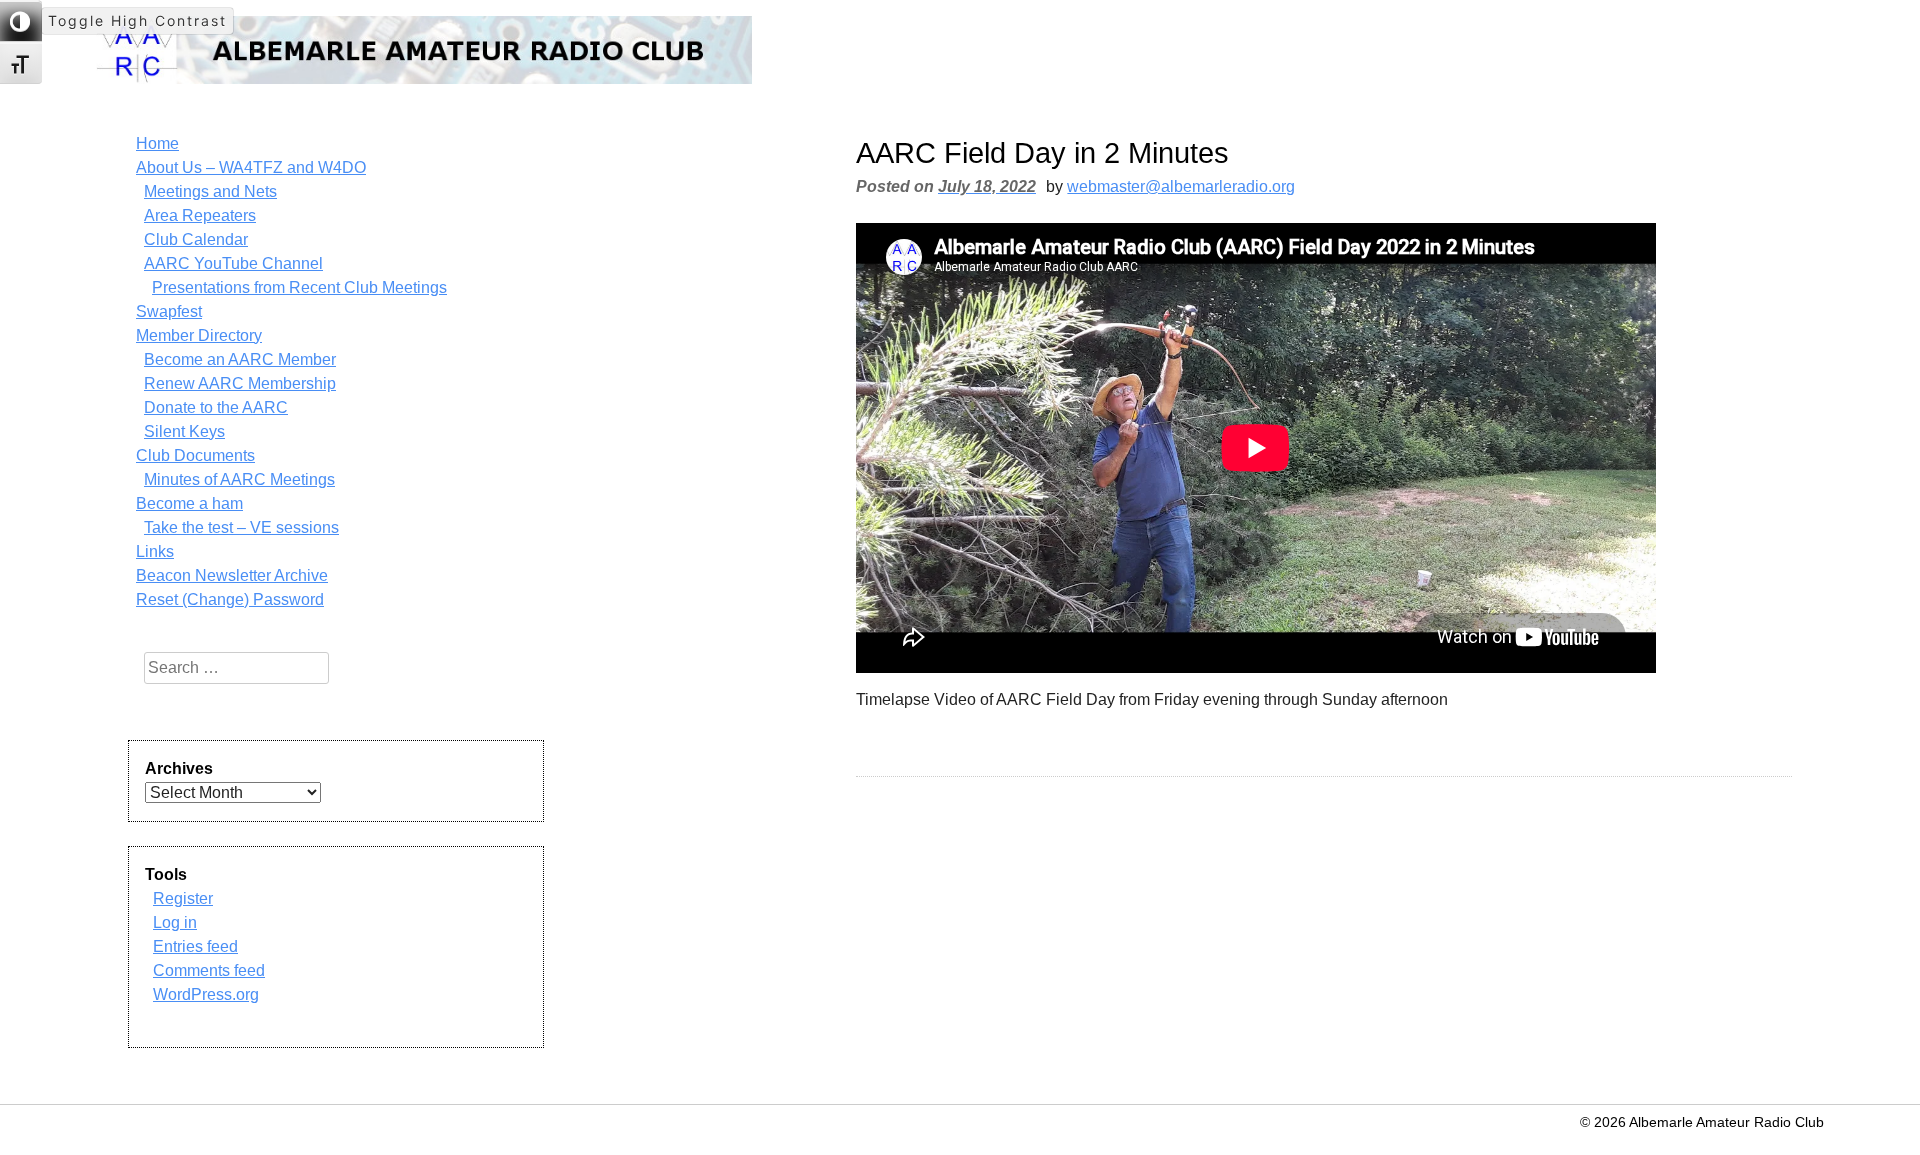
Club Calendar (196, 239)
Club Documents (195, 455)
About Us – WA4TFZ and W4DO (251, 167)
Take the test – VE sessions (241, 527)
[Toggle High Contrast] (21, 21)
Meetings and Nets (210, 191)
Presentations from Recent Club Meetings (299, 287)
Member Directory (199, 335)
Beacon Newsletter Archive (232, 575)
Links (155, 551)
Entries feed (195, 946)
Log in (175, 922)
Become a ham (189, 503)
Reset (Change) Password (230, 599)
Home (157, 143)
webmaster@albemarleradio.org (1181, 186)
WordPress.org (206, 994)
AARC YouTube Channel (233, 263)
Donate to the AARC (216, 407)
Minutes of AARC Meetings (239, 479)
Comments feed (209, 970)
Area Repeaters (200, 215)
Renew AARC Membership (240, 383)
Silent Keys (184, 431)
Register (183, 898)
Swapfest (169, 311)
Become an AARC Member (240, 359)
